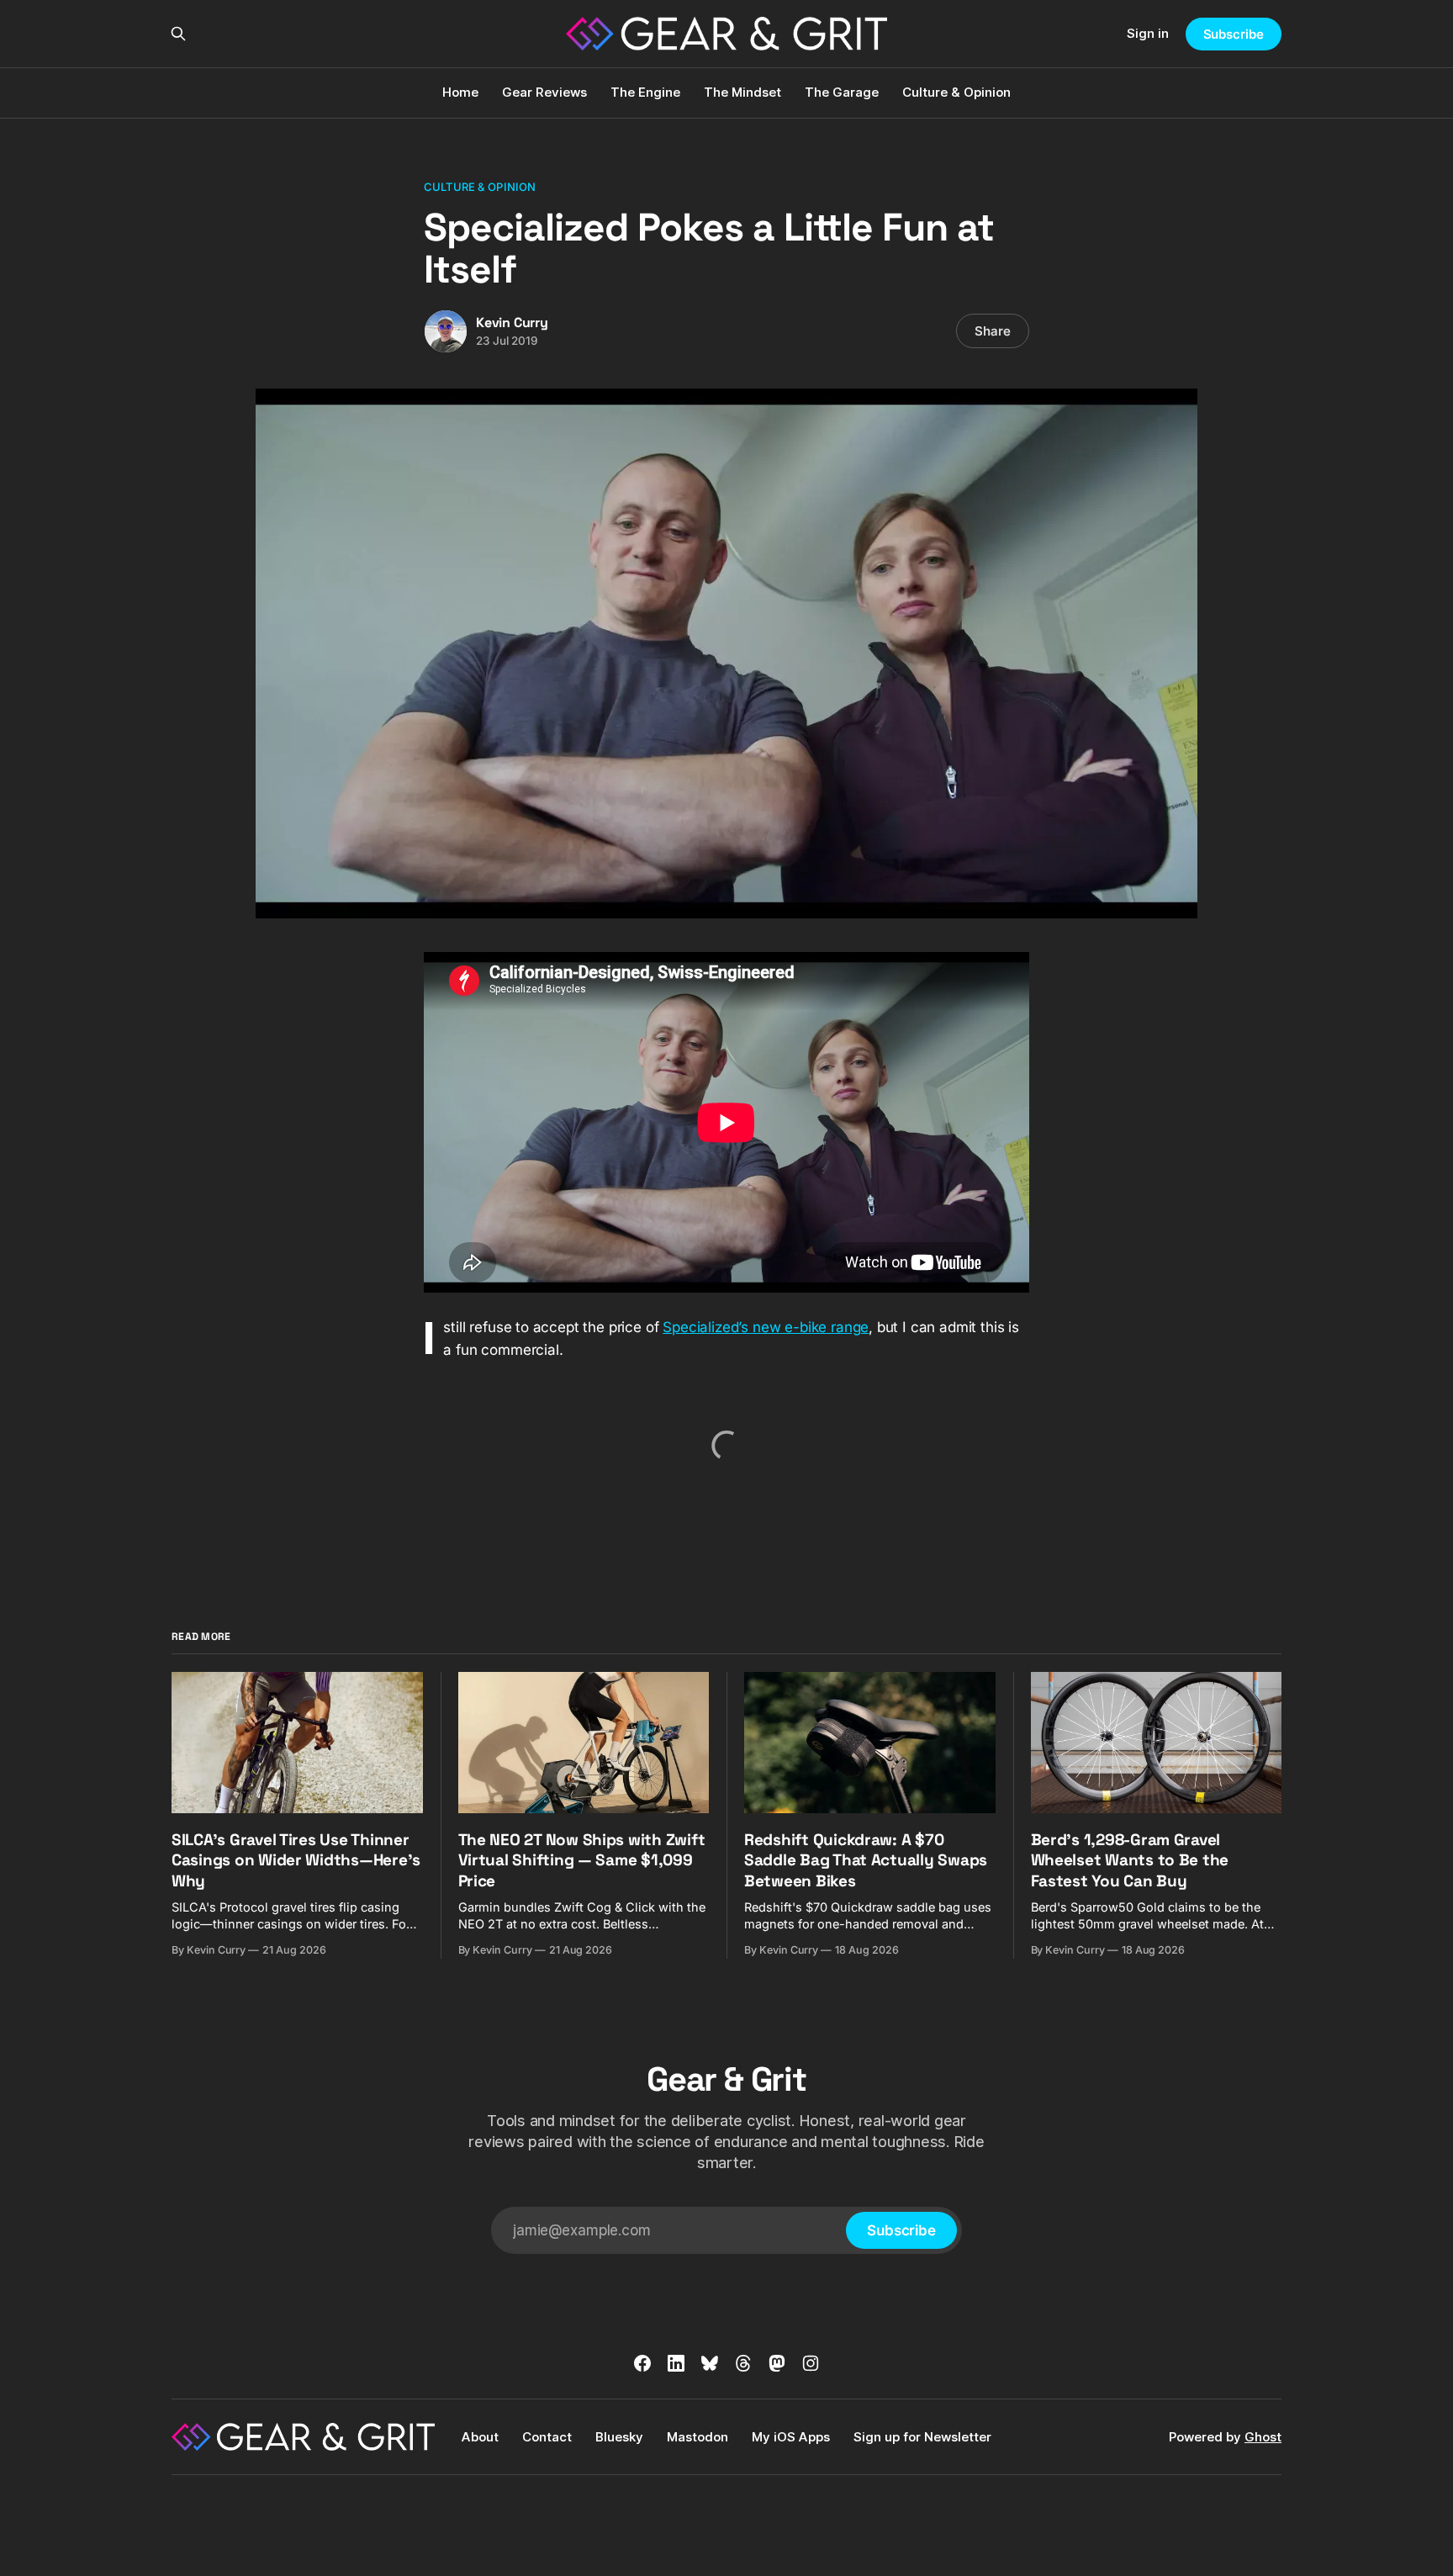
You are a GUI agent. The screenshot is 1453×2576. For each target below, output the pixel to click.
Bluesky (619, 2437)
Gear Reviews (544, 92)
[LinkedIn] (676, 2363)
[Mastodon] (777, 2363)
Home (460, 92)
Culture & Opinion (956, 92)
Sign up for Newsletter (922, 2437)
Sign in (1148, 33)
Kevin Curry (512, 323)
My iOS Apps (791, 2437)
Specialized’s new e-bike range (766, 1327)
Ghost (1263, 2437)
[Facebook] (642, 2363)
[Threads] (743, 2363)
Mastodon (697, 2437)
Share (993, 331)
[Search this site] (178, 34)
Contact (547, 2437)
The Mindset (742, 92)
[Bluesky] (710, 2363)
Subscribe (1234, 34)
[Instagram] (811, 2363)
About (480, 2437)
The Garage (842, 92)
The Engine (645, 92)
